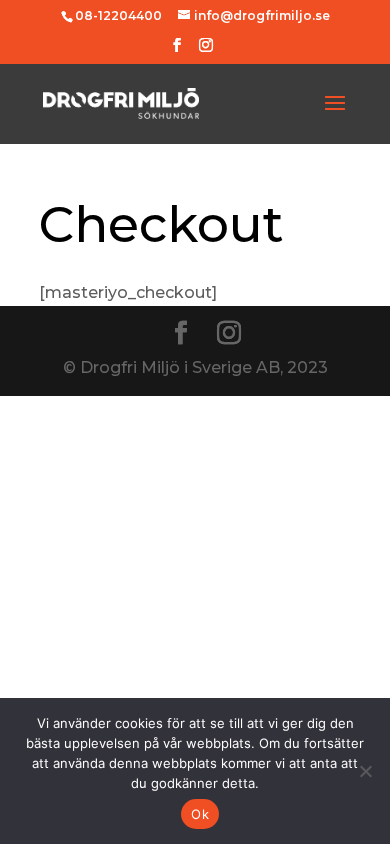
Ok (200, 814)
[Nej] (365, 771)
